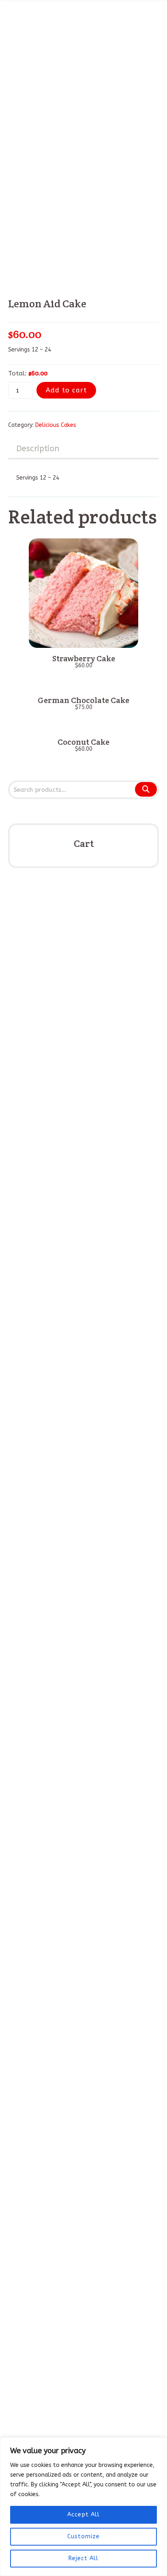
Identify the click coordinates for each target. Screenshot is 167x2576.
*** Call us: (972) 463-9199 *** (50, 2297)
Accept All (83, 2515)
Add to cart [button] (83, 639)
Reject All (83, 2558)
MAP (37, 2355)
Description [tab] (38, 449)
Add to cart (66, 390)
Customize (83, 2536)
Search (146, 789)
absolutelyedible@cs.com (61, 2346)
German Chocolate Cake (83, 700)
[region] (83, 2507)
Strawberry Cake (84, 658)
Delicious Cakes (56, 425)
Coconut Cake (83, 742)
